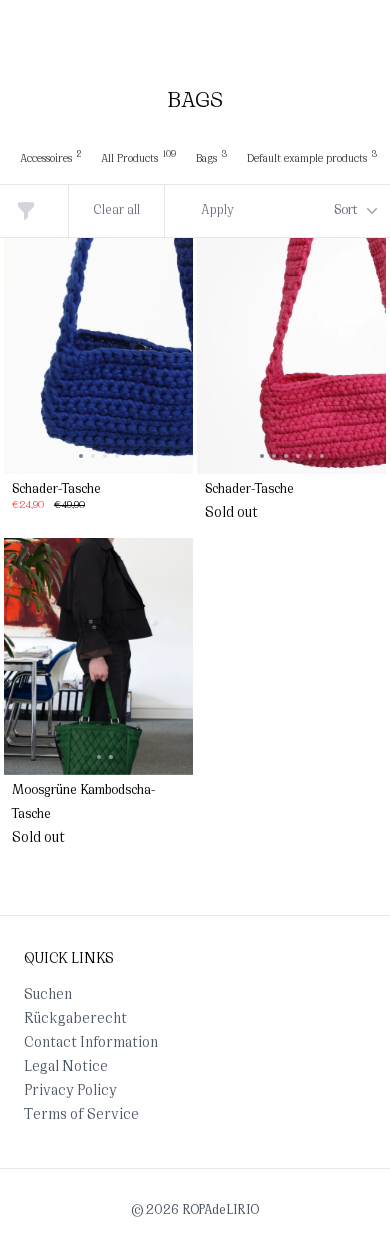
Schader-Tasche (56, 490)
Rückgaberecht (75, 1019)
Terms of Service (81, 1115)
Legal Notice (66, 1067)
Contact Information (91, 1043)
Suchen (48, 995)
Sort (346, 211)
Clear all (116, 211)
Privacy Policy (70, 1091)
